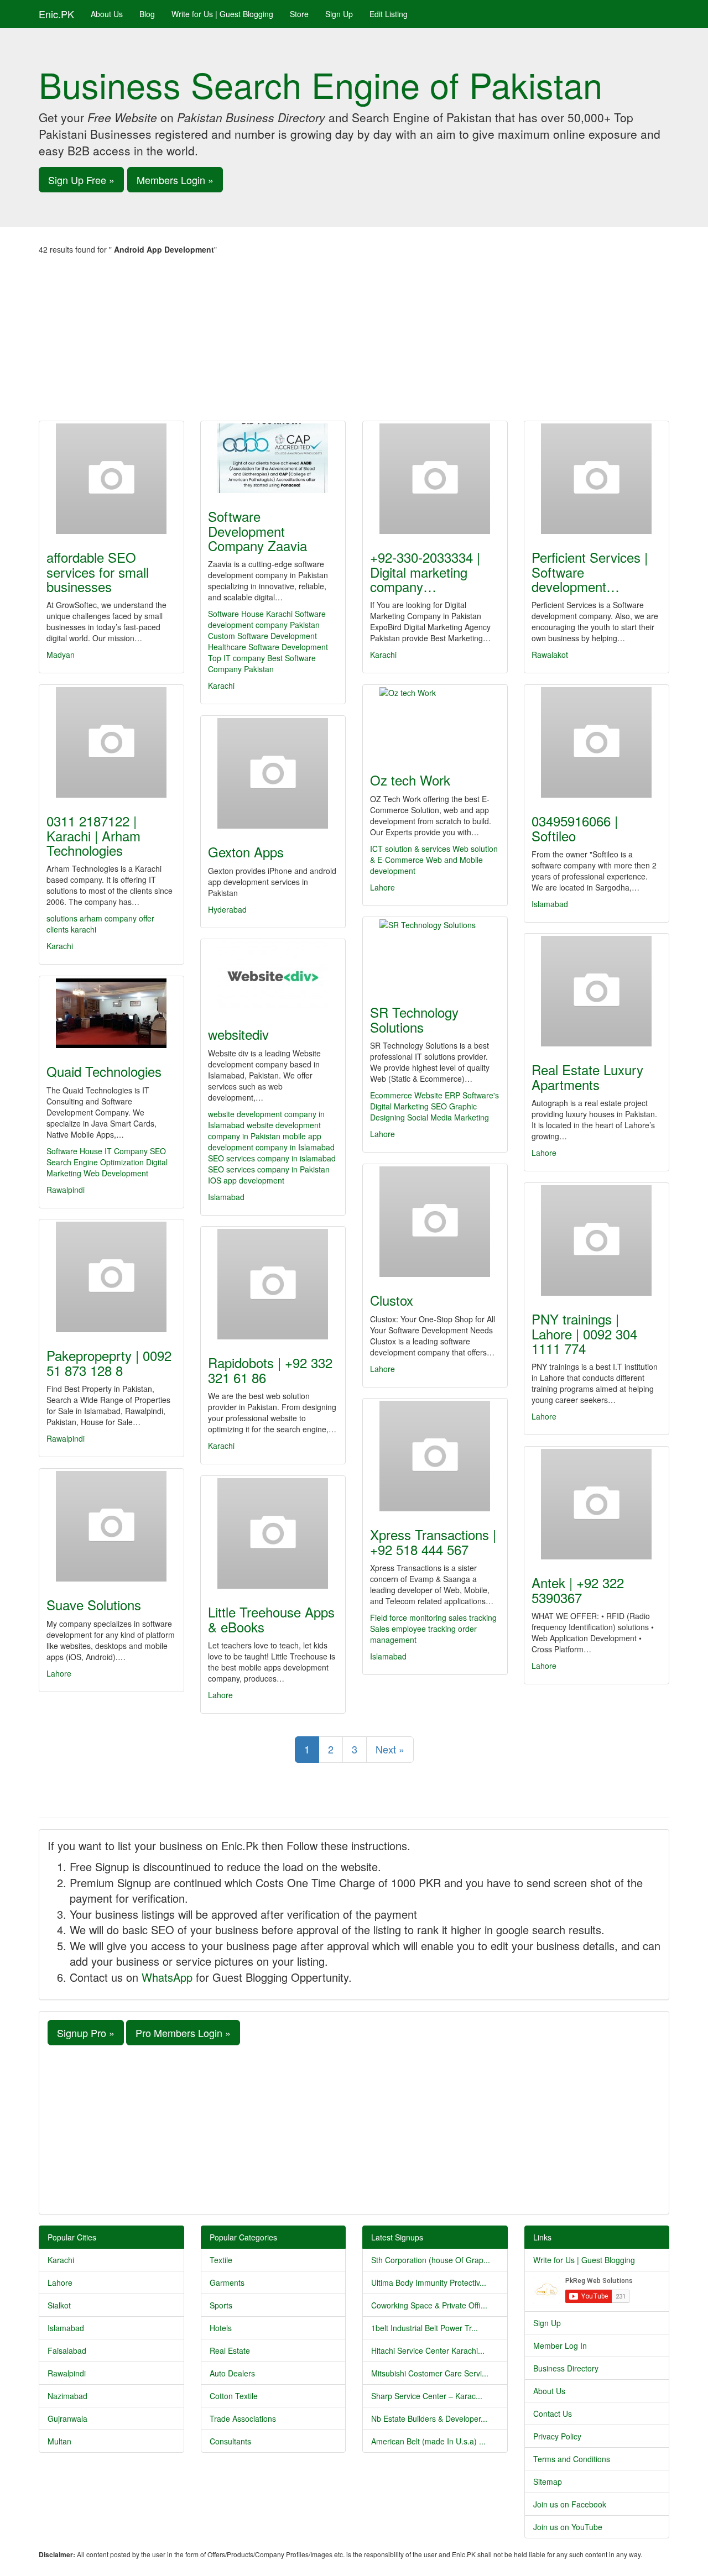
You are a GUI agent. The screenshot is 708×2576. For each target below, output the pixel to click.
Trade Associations (243, 2418)
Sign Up (339, 14)
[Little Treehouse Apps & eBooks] (273, 1533)
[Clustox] (435, 1222)
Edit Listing (389, 14)
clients (59, 929)
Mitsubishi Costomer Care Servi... (430, 2373)
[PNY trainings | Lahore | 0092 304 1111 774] (597, 1240)
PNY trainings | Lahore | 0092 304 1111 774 (584, 1333)
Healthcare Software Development (268, 647)
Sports (221, 2305)
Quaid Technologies (104, 1071)
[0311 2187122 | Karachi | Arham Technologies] (111, 742)
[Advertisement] (354, 338)
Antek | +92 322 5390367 (578, 1590)
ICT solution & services (411, 849)
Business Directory (566, 2368)
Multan (59, 2441)
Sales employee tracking (413, 1629)
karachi (84, 929)
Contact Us (553, 2413)
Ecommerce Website (406, 1095)
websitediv (238, 1034)
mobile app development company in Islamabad (271, 1142)
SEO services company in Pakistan (269, 1169)
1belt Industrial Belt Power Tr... (425, 2328)
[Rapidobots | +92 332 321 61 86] (273, 1284)
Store (299, 14)
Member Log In (560, 2345)
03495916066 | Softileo (575, 828)
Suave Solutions (94, 1604)
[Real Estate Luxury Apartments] (597, 991)
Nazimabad (67, 2396)
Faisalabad (67, 2350)
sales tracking (473, 1617)
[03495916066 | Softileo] (597, 742)
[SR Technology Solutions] (435, 954)
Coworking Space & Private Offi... (429, 2305)
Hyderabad (227, 909)
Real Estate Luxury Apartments (587, 1077)
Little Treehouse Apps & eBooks (271, 1619)
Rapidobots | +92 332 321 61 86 (270, 1370)
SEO (439, 1106)
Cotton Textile (234, 2396)
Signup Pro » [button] (86, 2033)
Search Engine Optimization (95, 1162)
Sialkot (59, 2305)
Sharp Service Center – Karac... (427, 2396)
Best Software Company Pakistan (262, 663)
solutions (63, 918)
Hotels (221, 2328)
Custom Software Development (262, 636)
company (122, 918)
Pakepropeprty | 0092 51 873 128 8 (109, 1362)
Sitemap (548, 2481)
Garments (227, 2282)
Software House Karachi (250, 614)
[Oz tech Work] (435, 722)
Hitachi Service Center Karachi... (428, 2350)
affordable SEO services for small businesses (98, 572)
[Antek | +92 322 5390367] (597, 1504)
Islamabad (550, 904)
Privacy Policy (557, 2436)
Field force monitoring (408, 1617)
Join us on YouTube (568, 2527)
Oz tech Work (410, 780)
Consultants (230, 2441)
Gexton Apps (246, 852)
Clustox (392, 1300)
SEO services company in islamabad (272, 1158)
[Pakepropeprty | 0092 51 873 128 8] (111, 1277)
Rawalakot (550, 655)
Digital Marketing (399, 1106)
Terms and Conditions (572, 2459)
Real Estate (230, 2350)
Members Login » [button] (175, 180)
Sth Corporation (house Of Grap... (431, 2260)
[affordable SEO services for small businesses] (111, 479)
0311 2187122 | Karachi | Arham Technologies (93, 835)
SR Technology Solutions (414, 1019)
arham (92, 918)
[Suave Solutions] (111, 1526)
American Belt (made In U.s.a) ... (428, 2441)
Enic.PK (56, 14)
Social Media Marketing (448, 1117)
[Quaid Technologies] (111, 1013)
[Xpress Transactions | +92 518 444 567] (435, 1456)
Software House (74, 1151)
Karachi (221, 685)
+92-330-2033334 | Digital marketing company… (425, 572)
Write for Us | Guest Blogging (222, 14)
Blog (147, 14)
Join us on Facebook (570, 2504)
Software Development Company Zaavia (257, 531)
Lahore (382, 887)
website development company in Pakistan (264, 1130)
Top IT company (236, 658)
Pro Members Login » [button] (183, 2033)
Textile (221, 2260)
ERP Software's (472, 1095)
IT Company (126, 1151)
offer (147, 918)
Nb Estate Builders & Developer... (429, 2418)
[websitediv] (273, 976)
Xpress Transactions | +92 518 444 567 (433, 1541)
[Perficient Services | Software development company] (597, 479)
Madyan (61, 655)
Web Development (116, 1173)
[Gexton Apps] (273, 773)
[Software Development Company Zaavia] (273, 458)
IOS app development (246, 1180)
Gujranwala (67, 2418)
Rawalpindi (66, 1190)
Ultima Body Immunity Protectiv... (429, 2282)
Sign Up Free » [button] (81, 180)
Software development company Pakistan (267, 619)
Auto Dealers (232, 2373)
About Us (107, 14)
